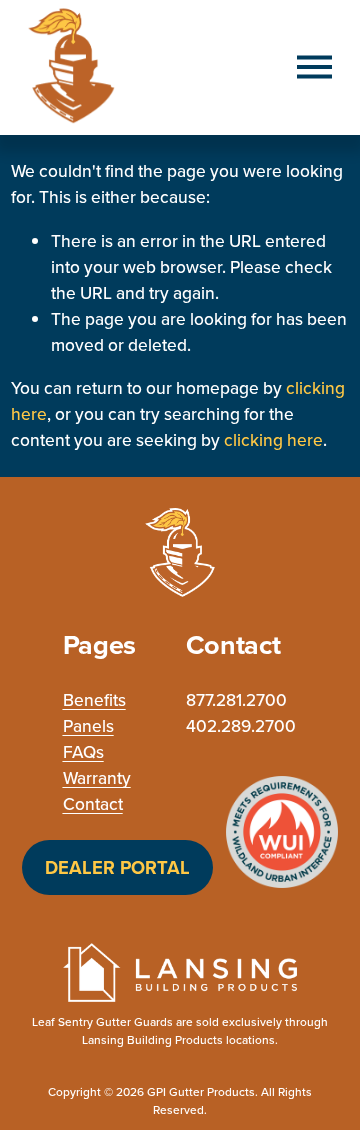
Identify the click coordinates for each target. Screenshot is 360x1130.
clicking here (273, 439)
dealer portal (117, 867)
